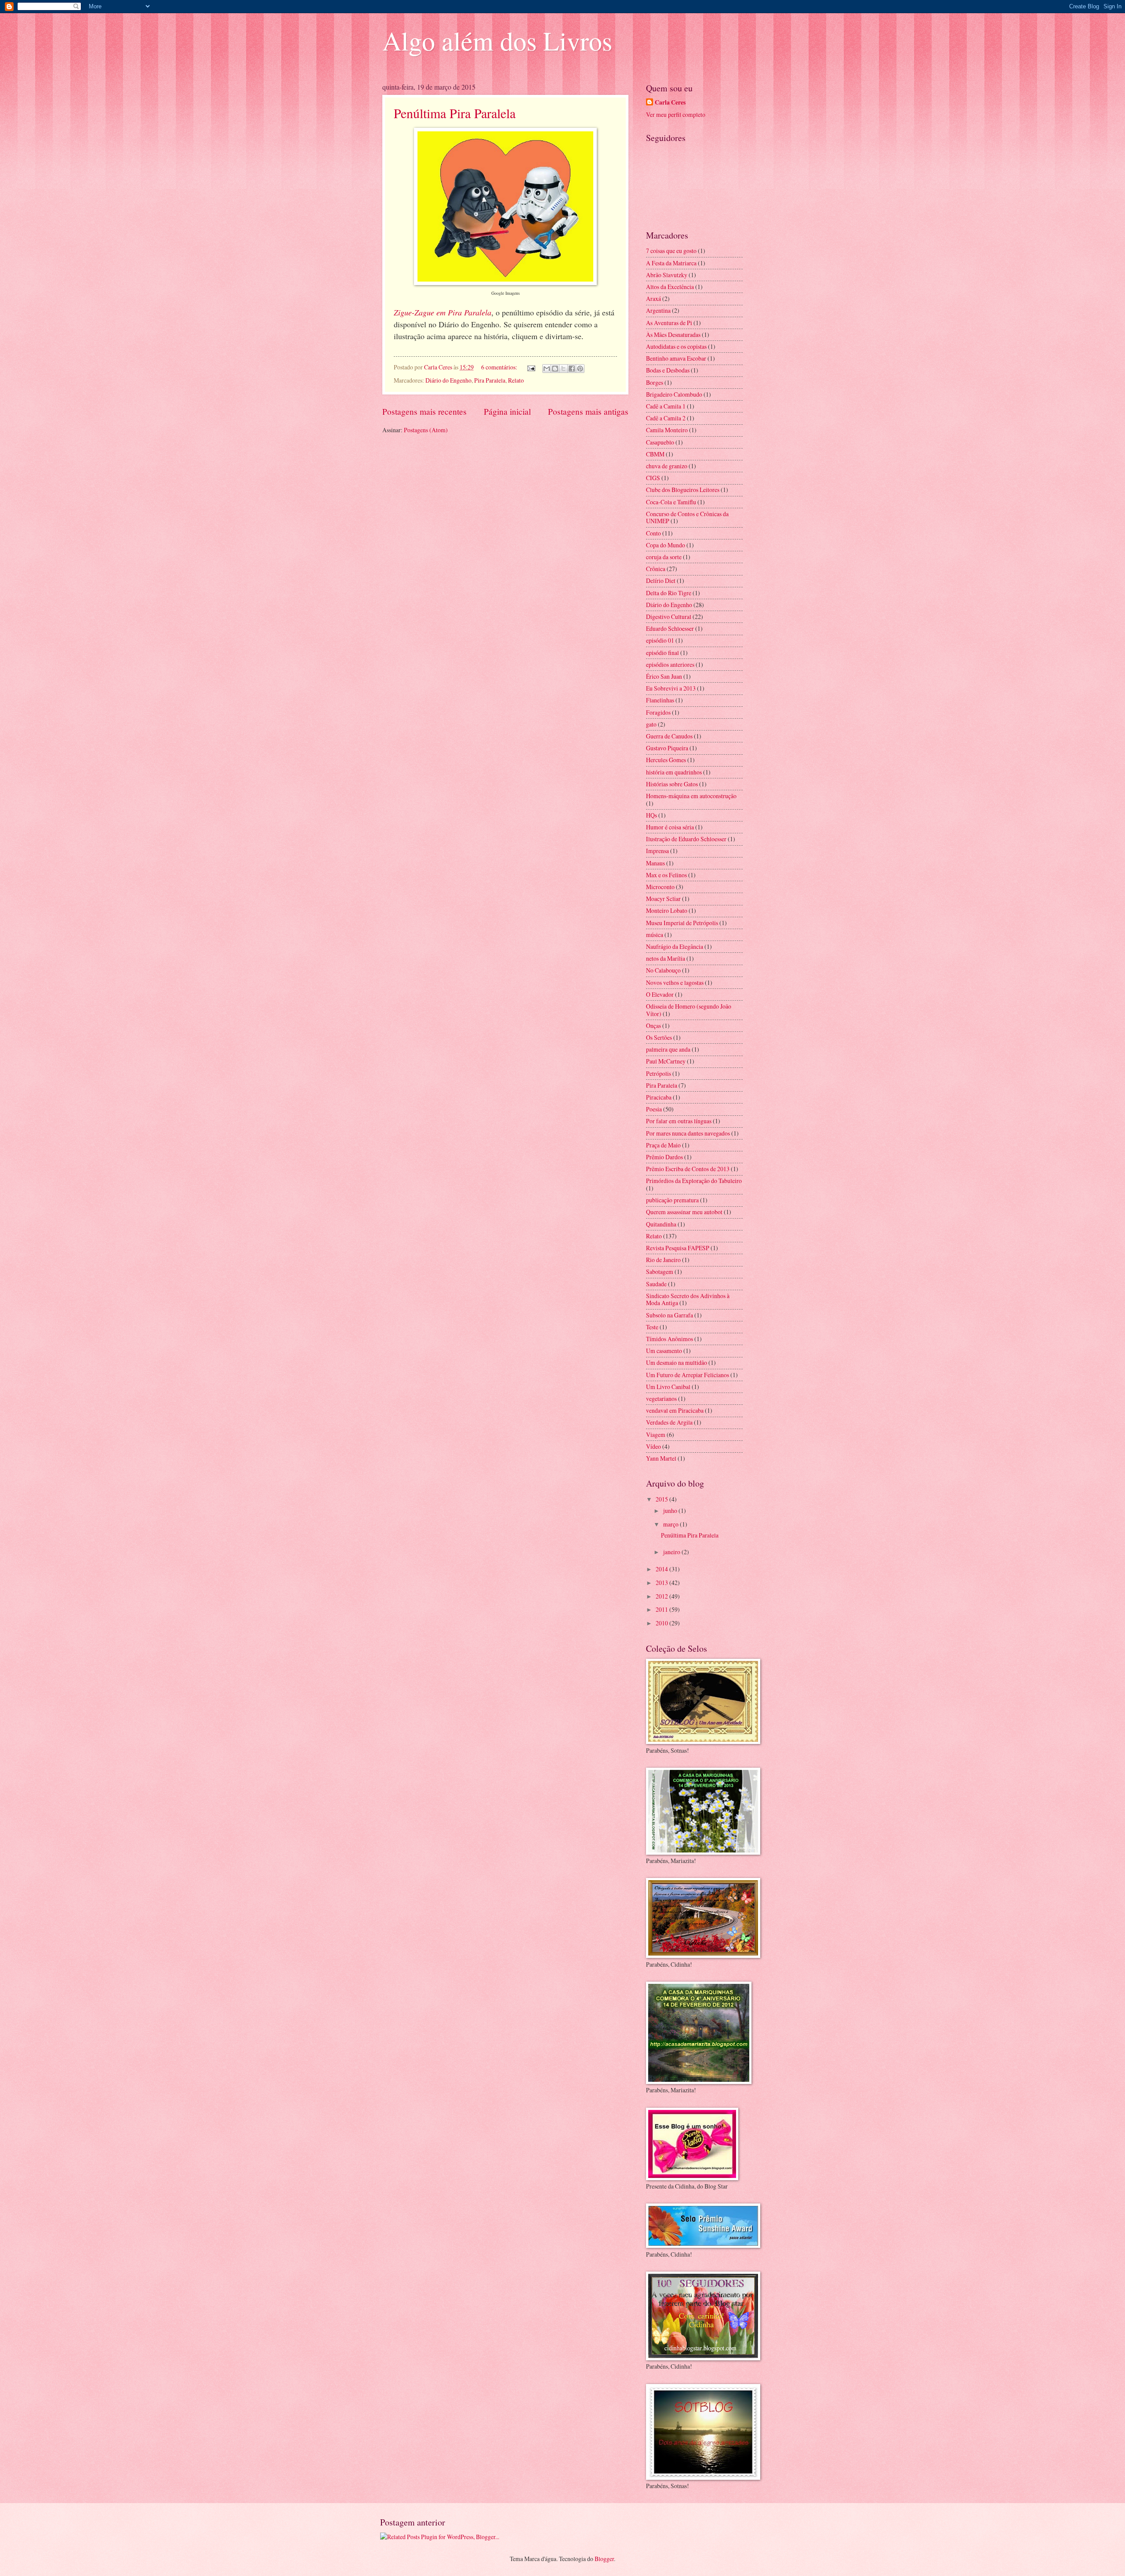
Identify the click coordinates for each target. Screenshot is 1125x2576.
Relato (516, 380)
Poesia (654, 1109)
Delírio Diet (661, 581)
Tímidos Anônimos (670, 1339)
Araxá (653, 298)
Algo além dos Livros (497, 40)
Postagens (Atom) (426, 430)
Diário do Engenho (448, 380)
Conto (653, 533)
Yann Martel (661, 1458)
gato (651, 724)
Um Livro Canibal (668, 1387)
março (671, 1524)
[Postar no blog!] (555, 369)
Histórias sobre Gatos (672, 784)
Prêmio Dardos (664, 1157)
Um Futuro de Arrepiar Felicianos (688, 1375)
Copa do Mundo (666, 545)
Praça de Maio (663, 1145)
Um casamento (664, 1351)
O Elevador (660, 994)
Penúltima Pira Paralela (455, 113)
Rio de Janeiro (663, 1260)
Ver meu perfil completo (676, 114)
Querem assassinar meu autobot (684, 1212)
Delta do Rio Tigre (669, 593)
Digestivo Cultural (669, 617)
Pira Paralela (490, 380)
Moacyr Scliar (663, 899)
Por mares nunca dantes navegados (688, 1133)
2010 (662, 1623)
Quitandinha (661, 1224)
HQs (651, 815)
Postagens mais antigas (588, 411)
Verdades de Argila (669, 1422)
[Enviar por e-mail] (547, 369)
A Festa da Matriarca (671, 263)
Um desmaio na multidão (677, 1362)
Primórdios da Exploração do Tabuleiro (694, 1181)
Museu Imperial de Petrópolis (682, 923)
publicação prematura (672, 1200)
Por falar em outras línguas (679, 1121)
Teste (652, 1327)
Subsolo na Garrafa (670, 1315)
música (655, 935)
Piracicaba (659, 1097)
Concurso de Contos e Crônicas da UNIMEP (687, 517)
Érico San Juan (664, 676)
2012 (662, 1596)
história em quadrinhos (674, 772)
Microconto (660, 887)
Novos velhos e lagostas (675, 982)
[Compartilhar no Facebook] (572, 369)
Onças (653, 1026)
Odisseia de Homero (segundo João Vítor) (689, 1010)
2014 (662, 1569)
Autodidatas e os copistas (676, 346)
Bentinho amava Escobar (676, 358)
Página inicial (507, 411)
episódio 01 (660, 640)
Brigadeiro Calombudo (674, 394)
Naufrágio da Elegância (675, 946)
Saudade (656, 1284)
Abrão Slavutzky (667, 275)
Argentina (658, 310)
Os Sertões (659, 1037)
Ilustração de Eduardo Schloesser (686, 839)
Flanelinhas (660, 700)
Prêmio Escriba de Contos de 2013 (688, 1169)
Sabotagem (660, 1272)
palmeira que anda (668, 1049)
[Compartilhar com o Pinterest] (580, 369)
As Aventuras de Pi (669, 323)
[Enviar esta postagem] (531, 367)
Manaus (655, 863)
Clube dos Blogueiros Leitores (683, 490)
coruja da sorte (664, 557)
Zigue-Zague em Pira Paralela (443, 312)
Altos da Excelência (670, 287)
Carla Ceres (670, 103)
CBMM (655, 454)
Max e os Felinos (666, 875)
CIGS (653, 478)
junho (671, 1511)
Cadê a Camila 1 (666, 406)
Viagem (656, 1435)
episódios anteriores (670, 664)
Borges (655, 382)
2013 (662, 1583)
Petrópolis (659, 1073)
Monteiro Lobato (667, 910)
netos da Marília (666, 958)
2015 (662, 1499)
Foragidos (658, 712)
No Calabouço (663, 970)
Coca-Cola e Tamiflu (671, 502)
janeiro (672, 1552)
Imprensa (657, 851)
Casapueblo (660, 442)
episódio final (662, 653)
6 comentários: (500, 367)
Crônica (656, 569)
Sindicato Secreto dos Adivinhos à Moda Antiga (688, 1299)
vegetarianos (661, 1398)
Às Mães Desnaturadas (673, 335)
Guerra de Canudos (669, 736)
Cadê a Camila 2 (666, 418)
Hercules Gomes (666, 760)
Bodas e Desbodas (668, 370)
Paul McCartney (666, 1061)
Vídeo (653, 1446)
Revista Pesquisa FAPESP (678, 1248)
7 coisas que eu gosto (671, 251)
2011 (662, 1609)
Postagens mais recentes (425, 411)
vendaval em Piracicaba (675, 1410)
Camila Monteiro (667, 430)
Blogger (604, 2559)
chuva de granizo (667, 466)
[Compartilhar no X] (563, 369)
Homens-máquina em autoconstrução (691, 796)
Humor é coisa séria (670, 827)
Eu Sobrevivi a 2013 (671, 688)
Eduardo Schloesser (670, 628)
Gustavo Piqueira (667, 748)
